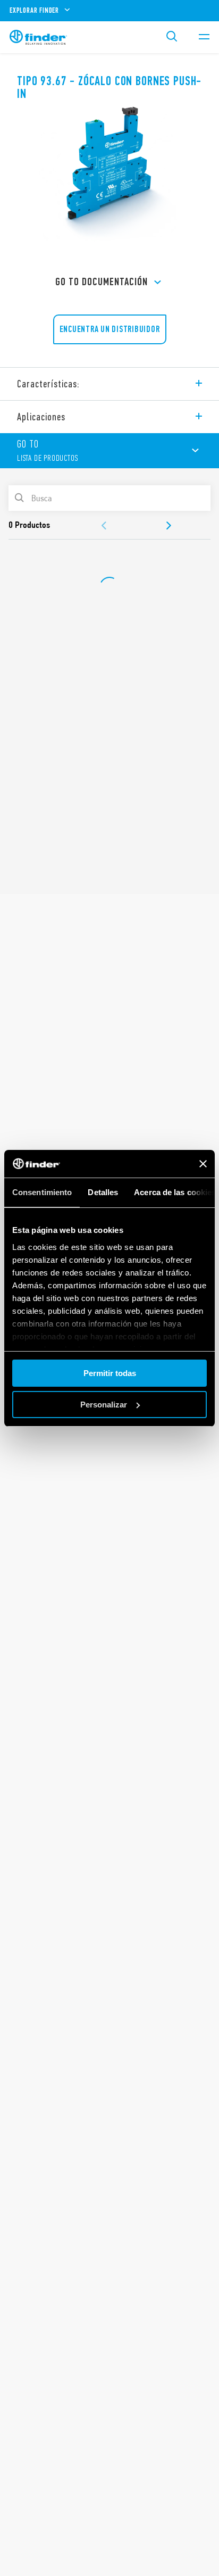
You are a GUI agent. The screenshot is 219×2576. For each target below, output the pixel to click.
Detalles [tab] (103, 1192)
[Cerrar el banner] (203, 1164)
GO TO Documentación (102, 282)
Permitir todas (110, 1373)
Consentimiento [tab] (42, 1192)
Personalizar (104, 1405)
